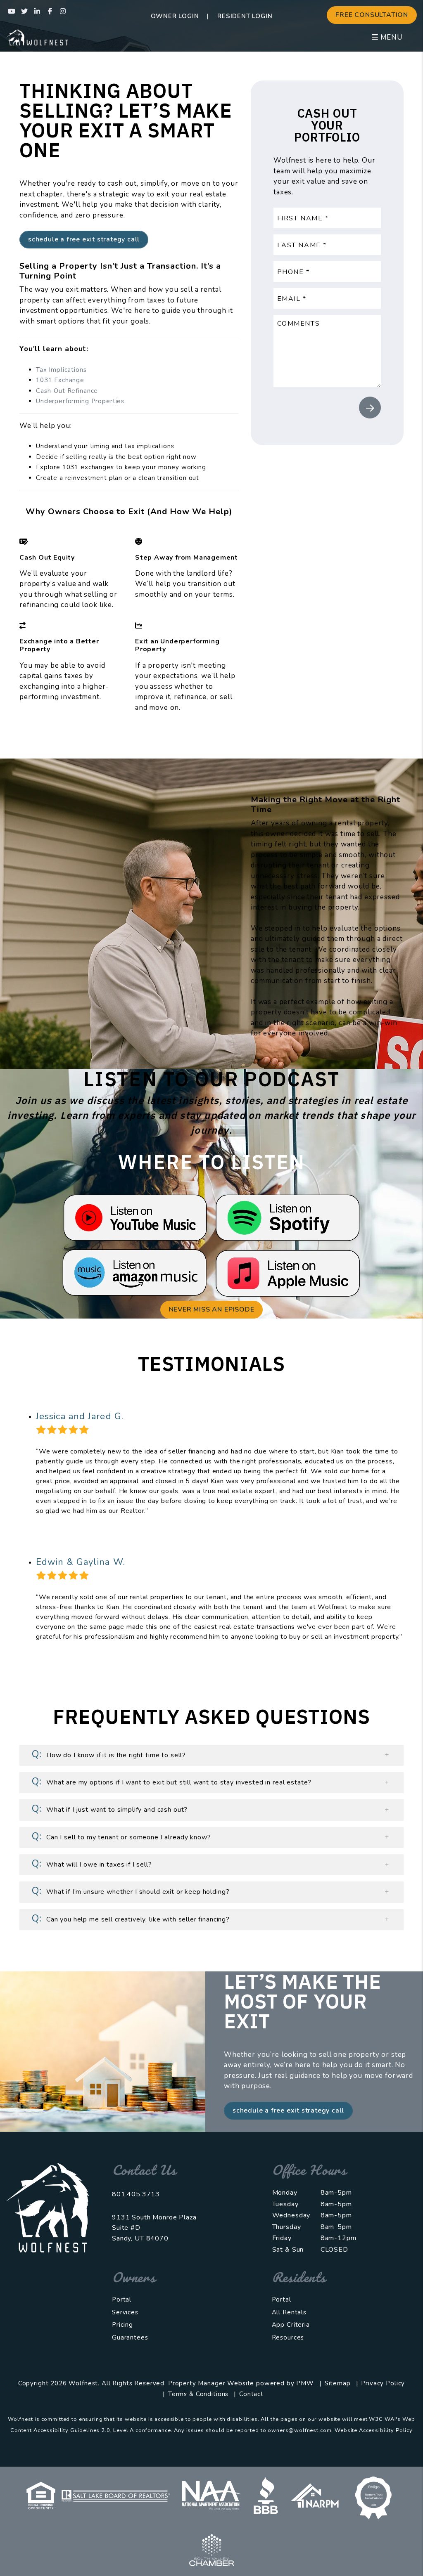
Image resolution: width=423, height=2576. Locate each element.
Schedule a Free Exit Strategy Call (84, 239)
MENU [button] (390, 37)
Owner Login (175, 16)
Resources (288, 2337)
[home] (37, 37)
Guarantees (130, 2337)
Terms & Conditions (198, 2394)
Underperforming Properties (80, 401)
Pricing (122, 2325)
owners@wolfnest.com (299, 2430)
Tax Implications (61, 370)
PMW (305, 2383)
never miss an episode (212, 1309)
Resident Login (245, 16)
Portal (122, 2299)
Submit (370, 408)
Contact (251, 2394)
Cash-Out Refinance (67, 391)
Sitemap (338, 2383)
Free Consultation (372, 15)
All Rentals (289, 2312)
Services (125, 2312)
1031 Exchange (60, 380)
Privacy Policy (383, 2383)
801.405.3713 (136, 2194)
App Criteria (291, 2325)
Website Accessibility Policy (374, 2430)
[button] (12, 11)
